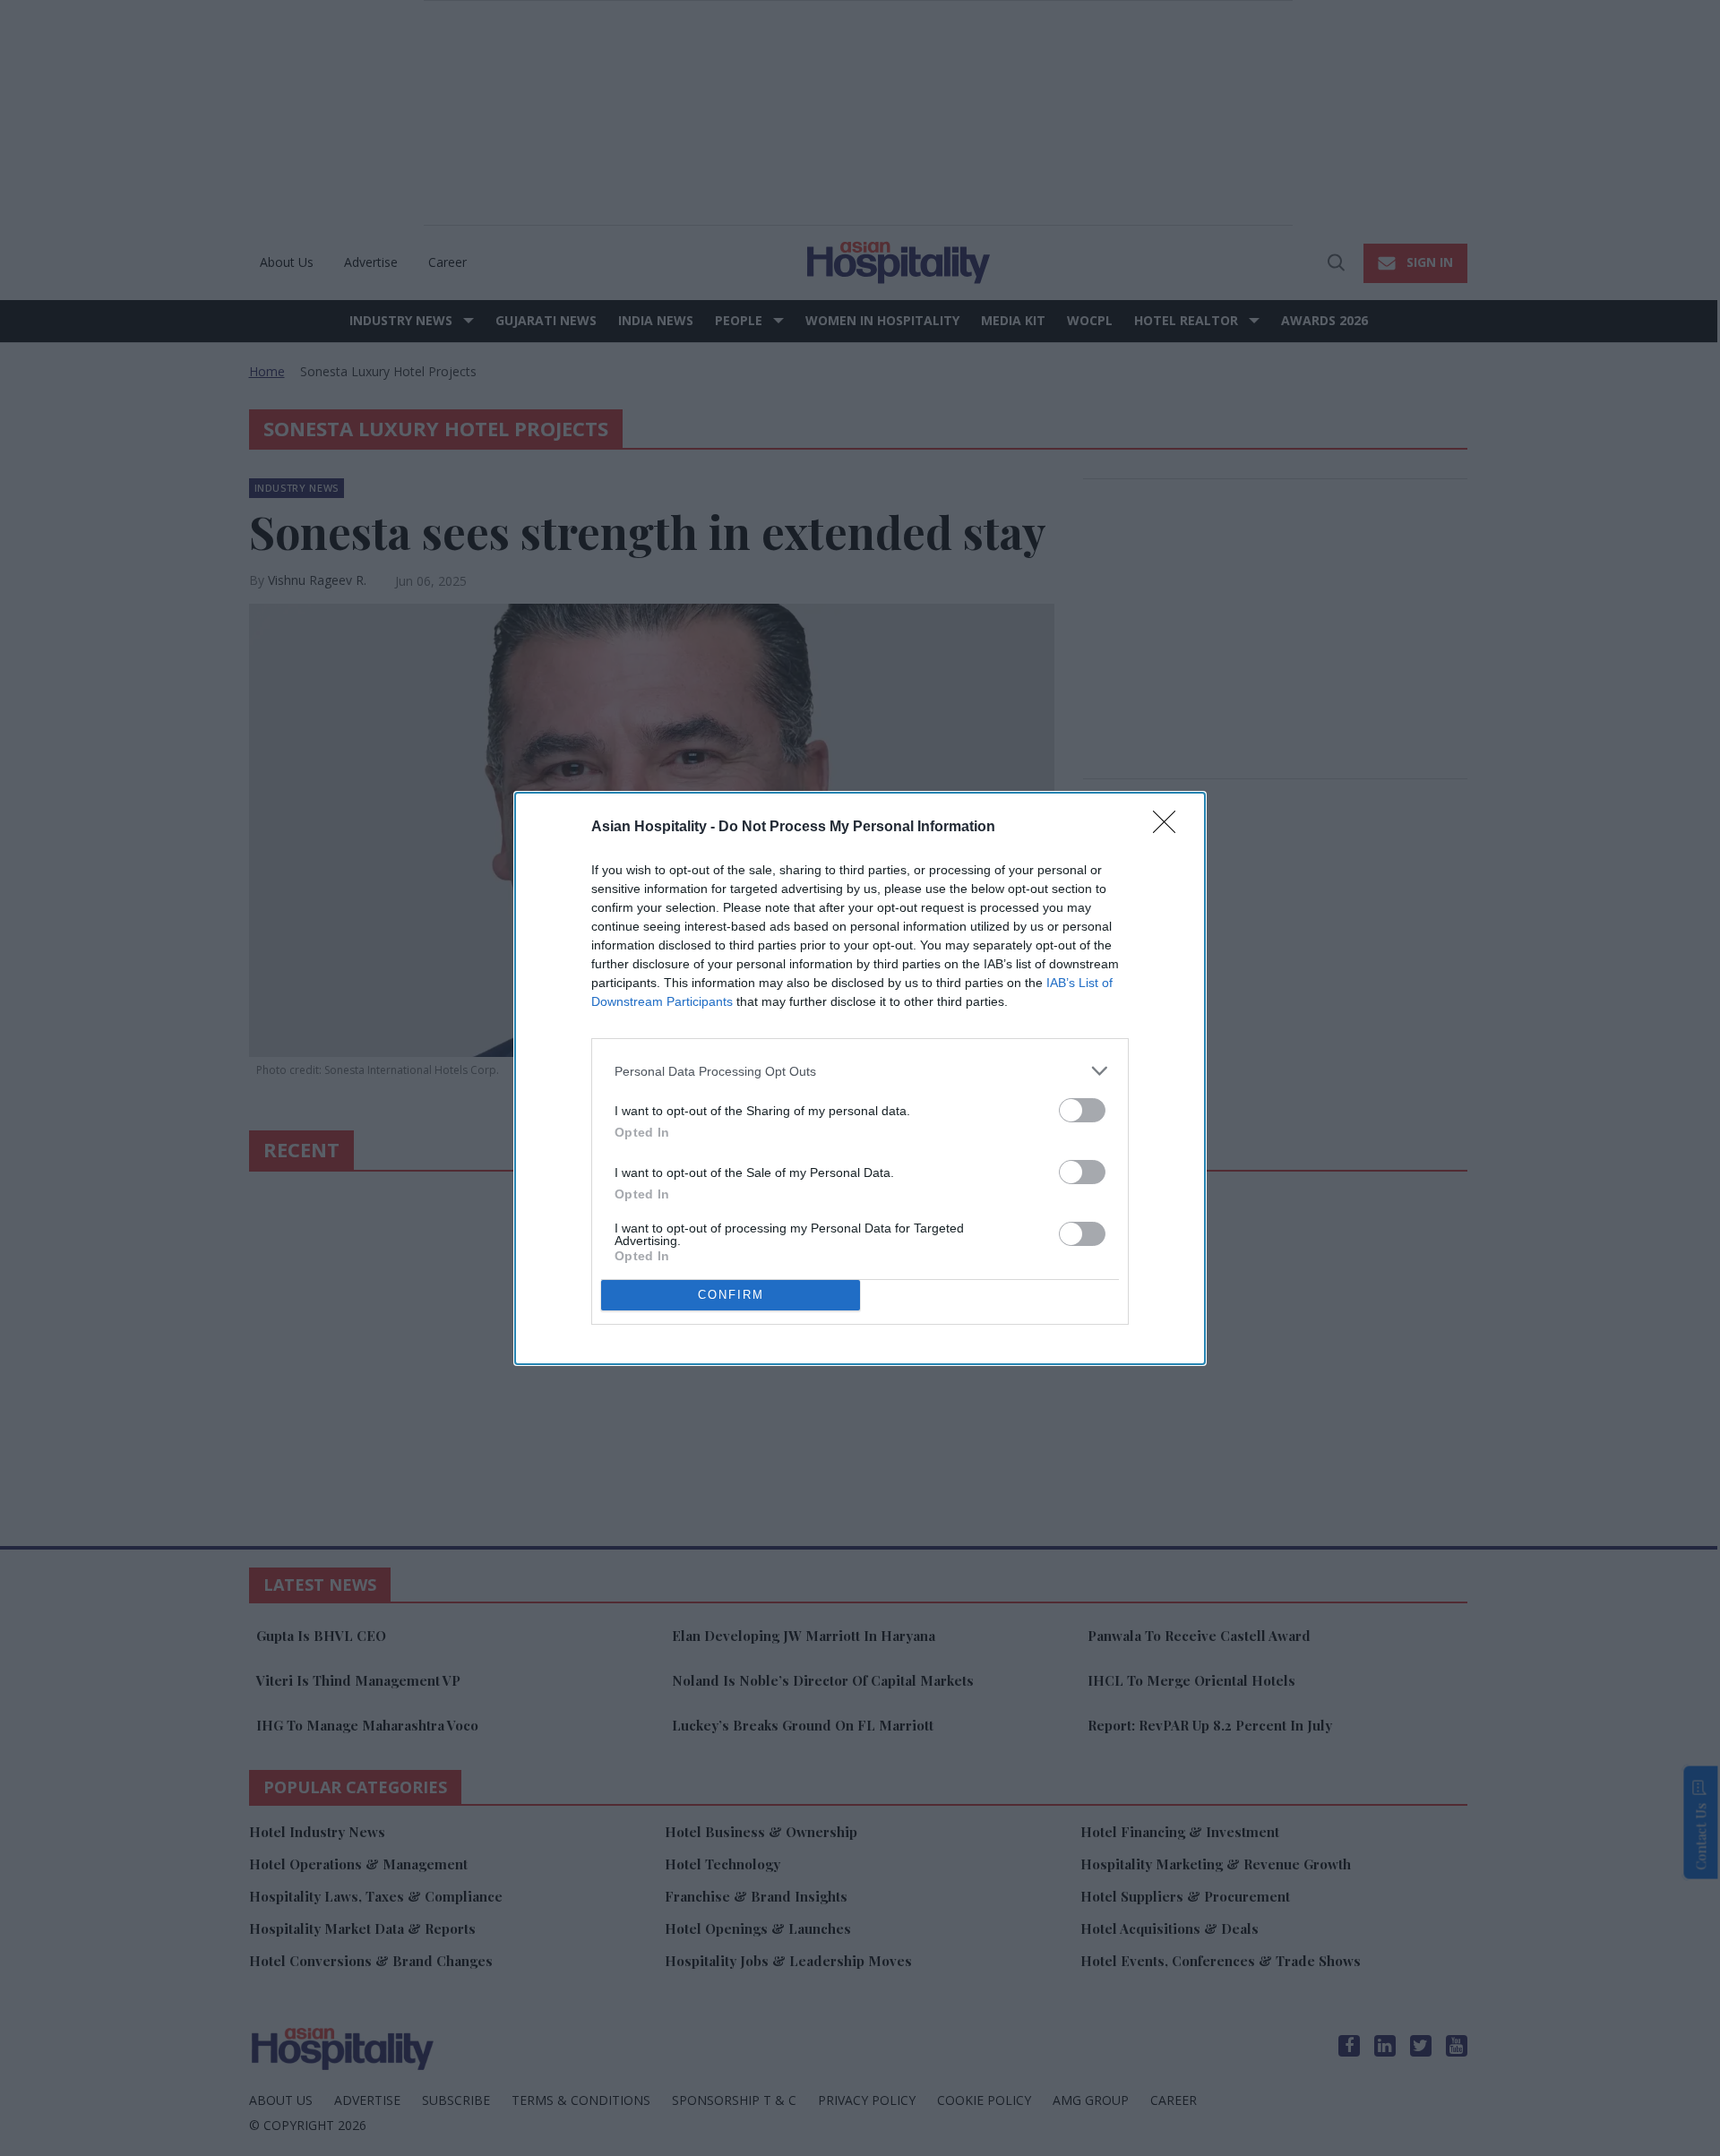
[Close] (1170, 828)
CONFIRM (731, 1295)
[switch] (1082, 1110)
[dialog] (860, 1078)
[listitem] (860, 1071)
